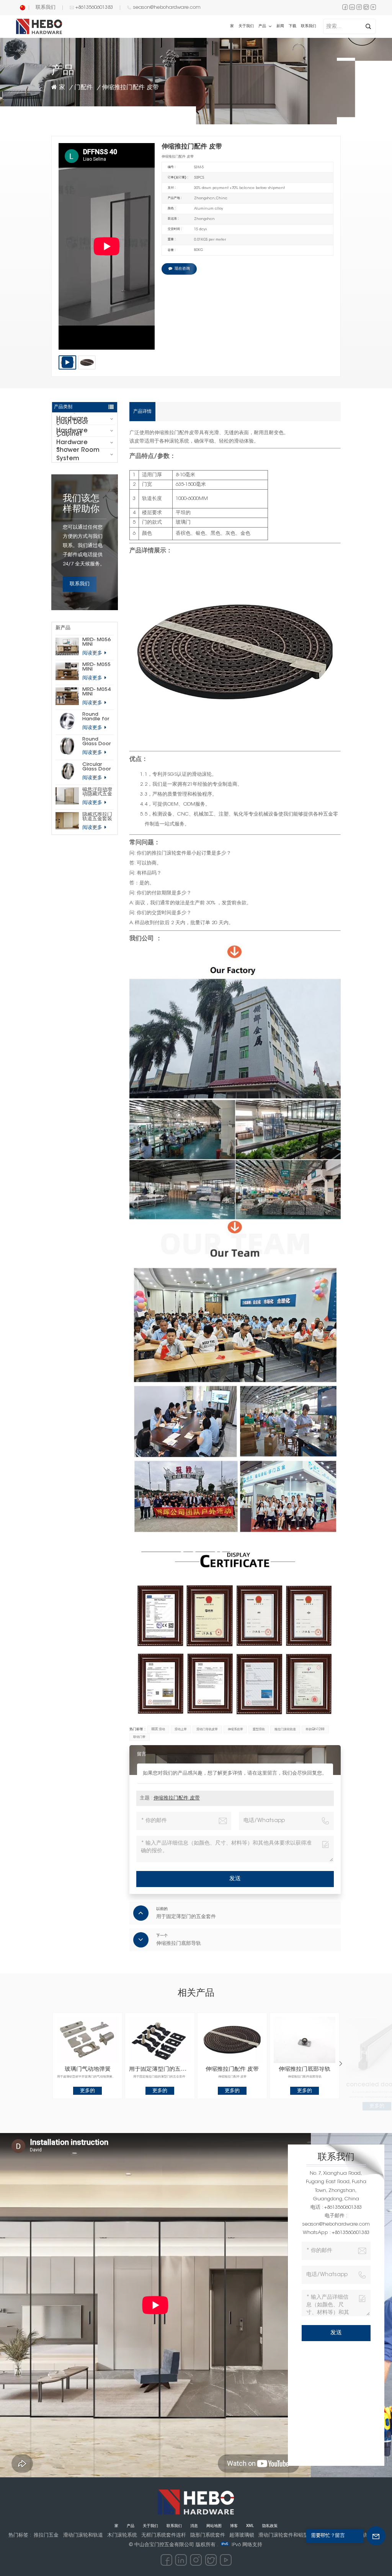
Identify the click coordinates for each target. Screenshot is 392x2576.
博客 (234, 2526)
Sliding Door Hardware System (75, 419)
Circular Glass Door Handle (96, 767)
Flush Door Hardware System (72, 431)
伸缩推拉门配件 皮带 (177, 1798)
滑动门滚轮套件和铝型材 (286, 2535)
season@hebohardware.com (167, 7)
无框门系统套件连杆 (164, 2535)
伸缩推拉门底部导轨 (305, 2069)
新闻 (280, 26)
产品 (263, 26)
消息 (194, 2526)
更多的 (87, 2091)
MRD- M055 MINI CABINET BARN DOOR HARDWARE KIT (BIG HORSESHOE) (98, 667)
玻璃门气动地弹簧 (88, 2069)
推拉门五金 (46, 2535)
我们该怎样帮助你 (81, 504)
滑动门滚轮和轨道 (83, 2535)
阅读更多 (93, 653)
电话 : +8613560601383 (336, 2207)
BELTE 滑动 (158, 1729)
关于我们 (246, 26)
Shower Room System (78, 454)
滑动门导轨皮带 (207, 1729)
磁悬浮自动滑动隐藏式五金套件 (97, 792)
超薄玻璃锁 (242, 2535)
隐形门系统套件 (208, 2535)
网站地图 (214, 2526)
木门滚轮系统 (122, 2535)
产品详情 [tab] (142, 412)
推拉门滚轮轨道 (285, 1729)
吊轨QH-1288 (315, 1729)
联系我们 (46, 7)
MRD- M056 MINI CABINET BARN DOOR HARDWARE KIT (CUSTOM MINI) (98, 642)
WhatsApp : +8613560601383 (336, 2233)
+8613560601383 (94, 7)
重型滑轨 (259, 1729)
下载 (292, 26)
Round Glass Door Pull (96, 742)
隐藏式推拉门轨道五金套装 (97, 817)
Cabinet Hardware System (72, 443)
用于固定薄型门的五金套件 (160, 2069)
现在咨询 (182, 269)
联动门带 (139, 1737)
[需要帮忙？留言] (376, 2536)
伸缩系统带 (235, 1729)
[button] (341, 2064)
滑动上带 (181, 1729)
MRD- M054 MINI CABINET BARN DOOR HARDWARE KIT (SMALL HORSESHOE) (98, 692)
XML (250, 2526)
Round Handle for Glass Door (96, 717)
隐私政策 (270, 2526)
